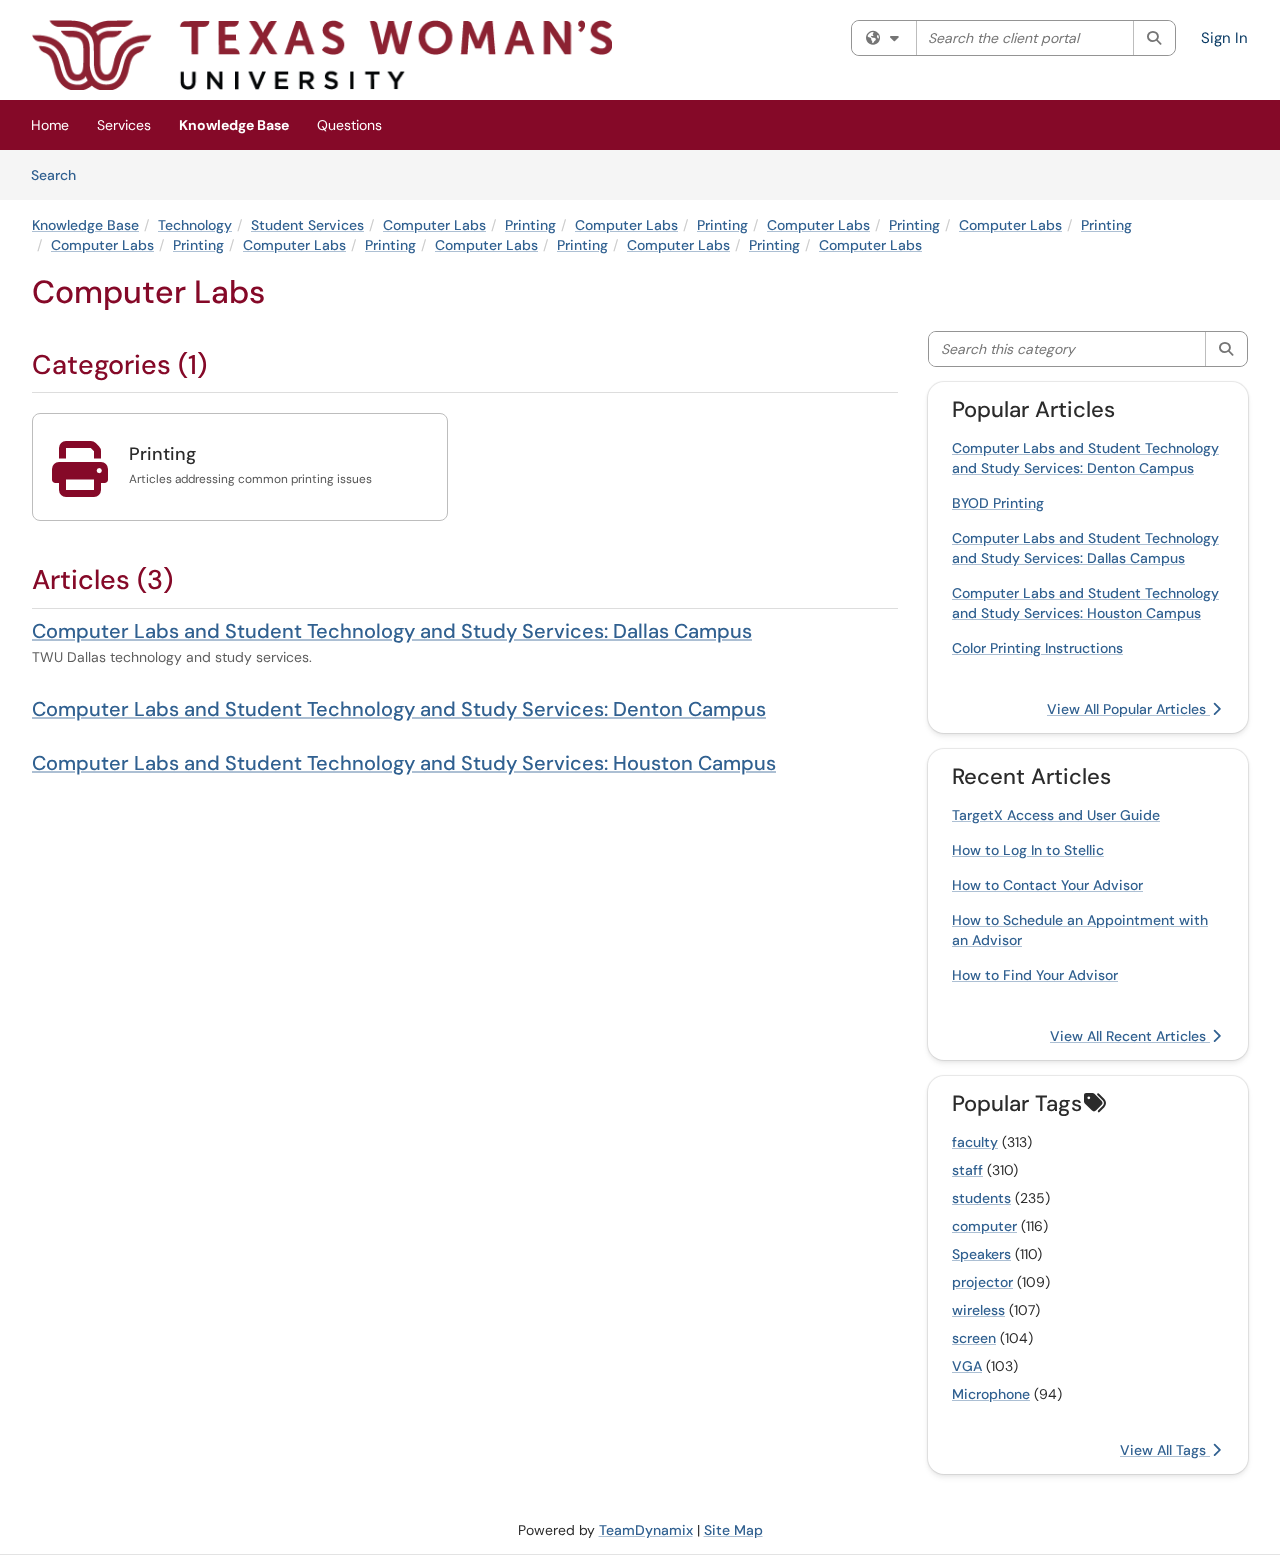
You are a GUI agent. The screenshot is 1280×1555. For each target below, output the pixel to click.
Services (124, 125)
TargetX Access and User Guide (1056, 815)
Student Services (307, 225)
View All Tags (1165, 1450)
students (981, 1198)
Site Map (733, 1530)
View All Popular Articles (1128, 709)
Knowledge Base (234, 125)
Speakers (981, 1254)
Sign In (1224, 38)
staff (967, 1170)
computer (984, 1226)
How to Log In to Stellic (1028, 850)
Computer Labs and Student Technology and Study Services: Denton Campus (399, 709)
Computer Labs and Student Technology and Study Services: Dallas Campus (392, 631)
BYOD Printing (998, 503)
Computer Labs (434, 225)
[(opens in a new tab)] (322, 55)
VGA (967, 1366)
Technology (195, 225)
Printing (530, 225)
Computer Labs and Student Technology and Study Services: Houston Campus (404, 763)
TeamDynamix (646, 1530)
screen (974, 1338)
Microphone (991, 1394)
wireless (978, 1310)
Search (60, 174)
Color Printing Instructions (1037, 648)
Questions (349, 125)
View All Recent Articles (1130, 1036)
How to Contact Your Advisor (1047, 885)
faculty (975, 1142)
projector (982, 1282)
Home (50, 125)
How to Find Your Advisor (1035, 975)
